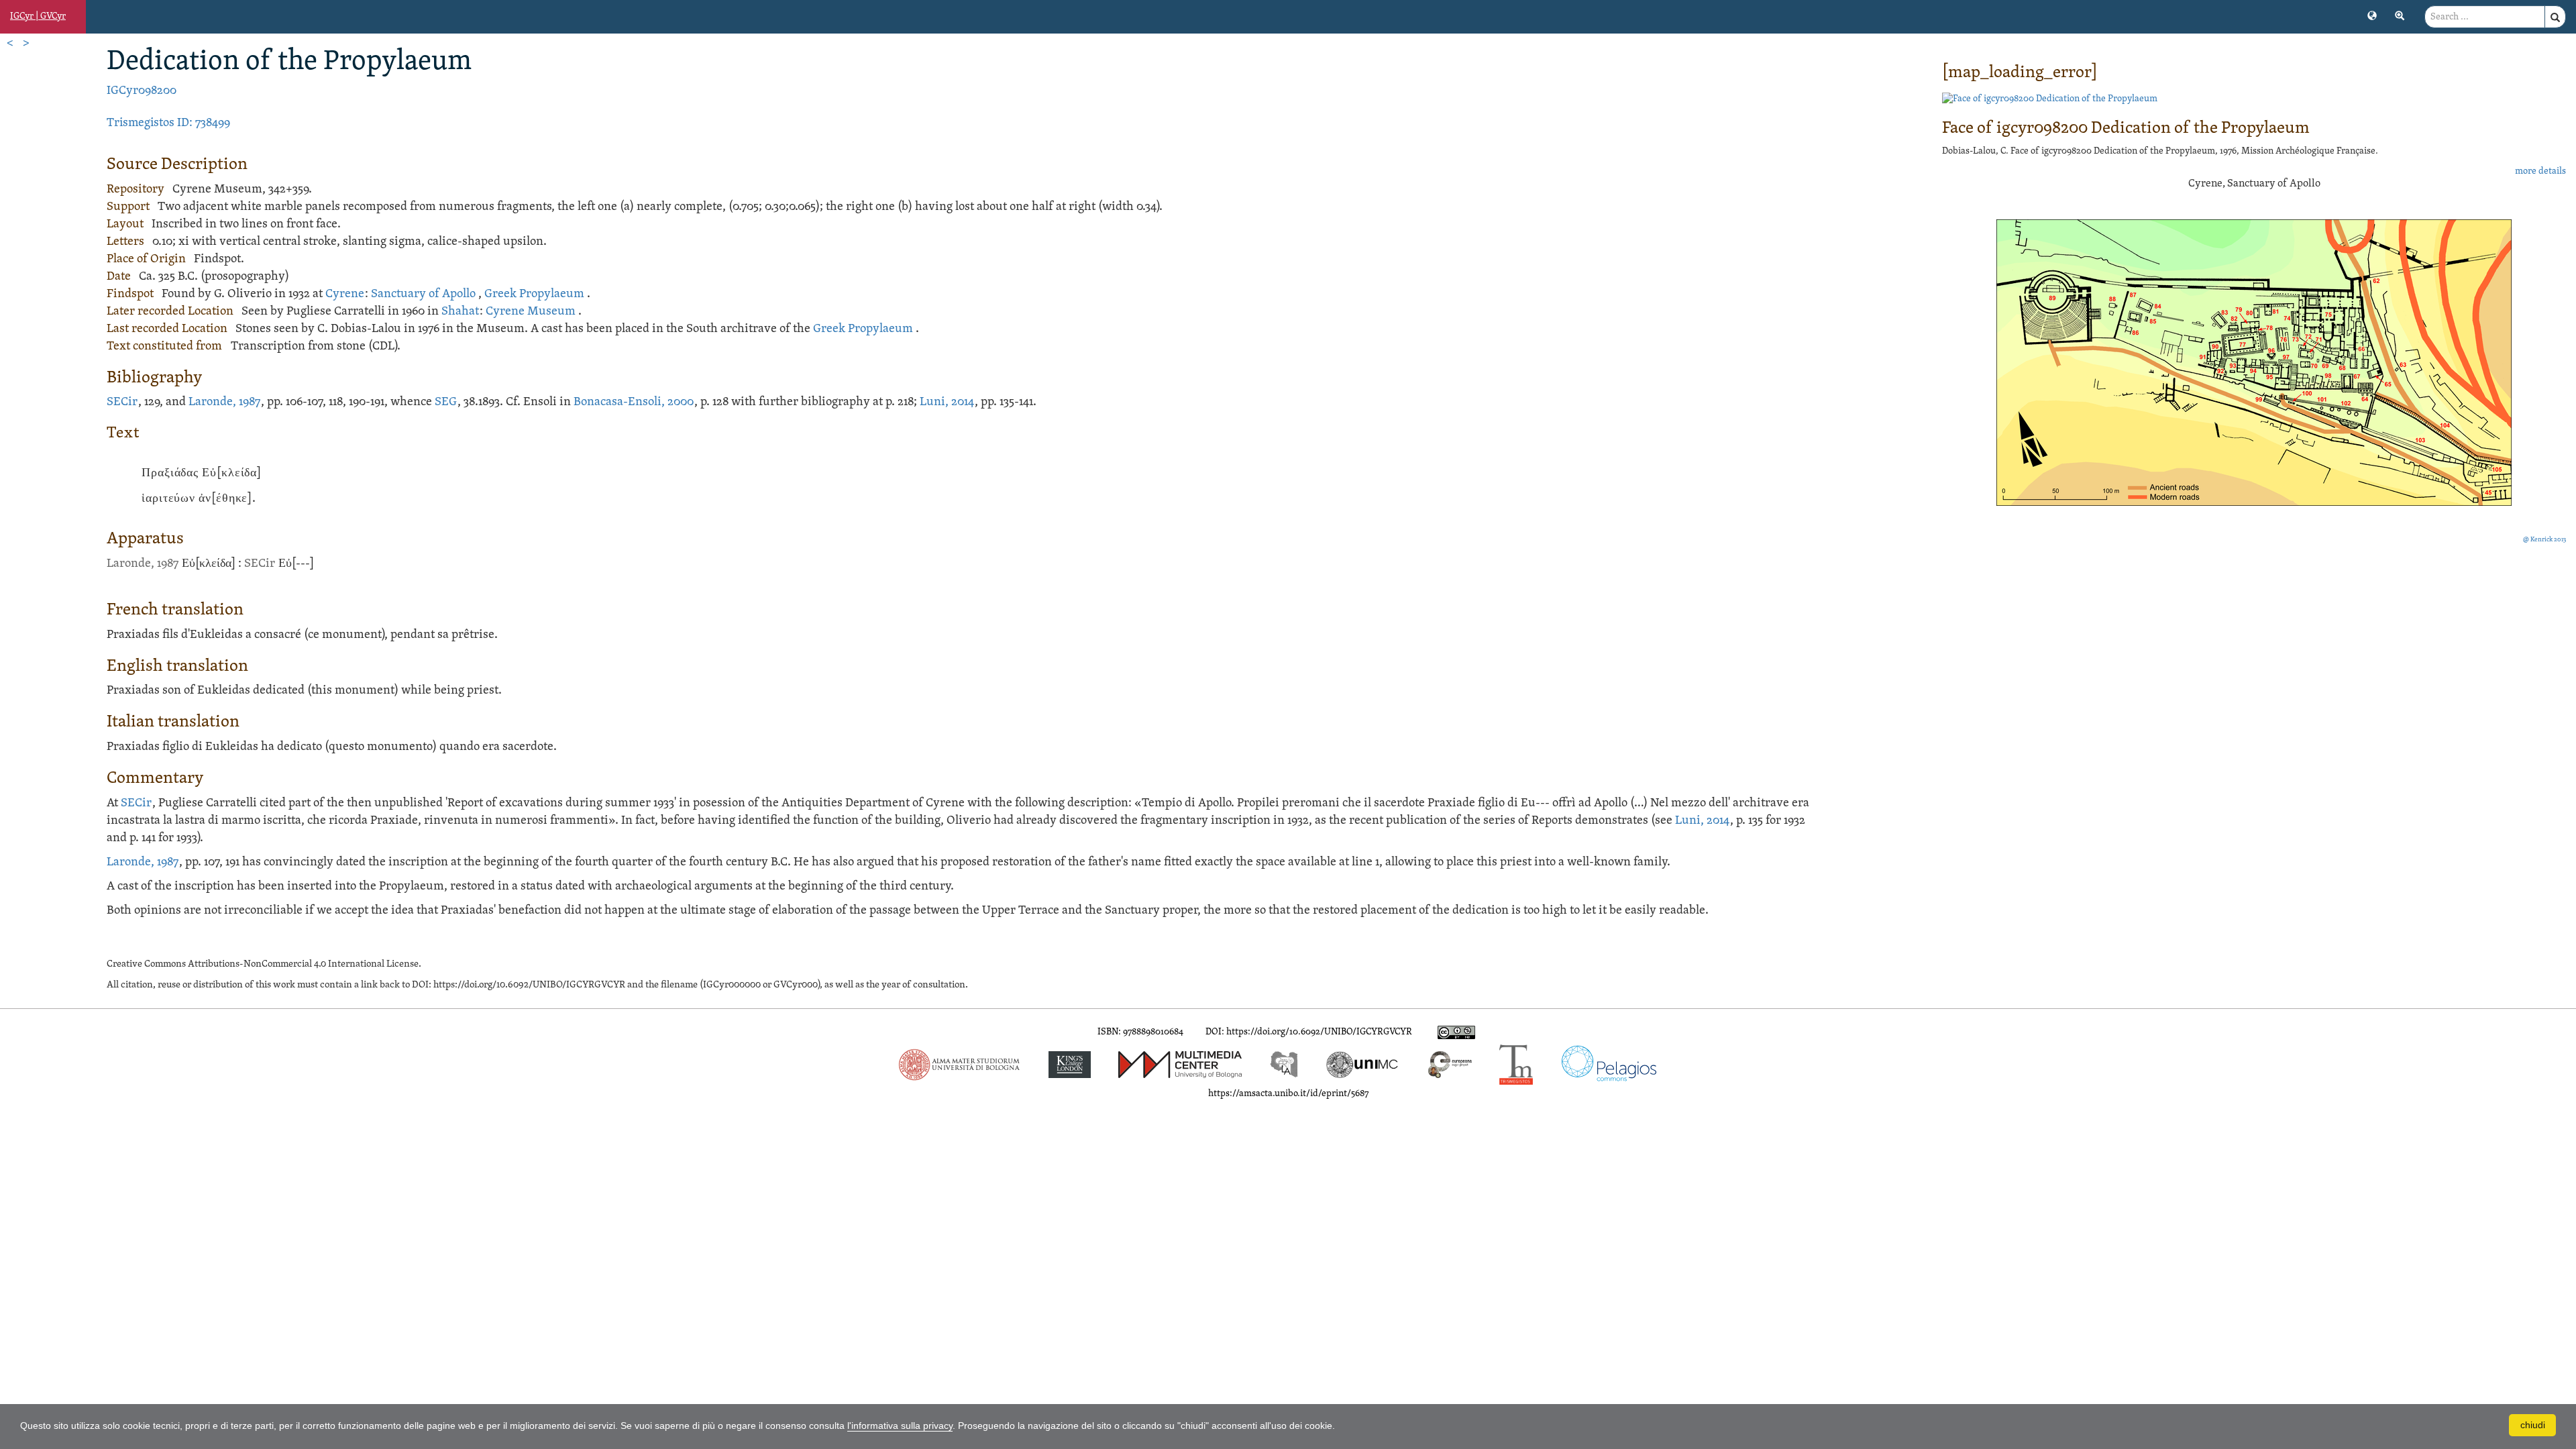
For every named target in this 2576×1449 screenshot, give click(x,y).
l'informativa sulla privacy (900, 1426)
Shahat (460, 312)
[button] (2372, 15)
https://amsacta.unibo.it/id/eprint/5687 (1288, 1094)
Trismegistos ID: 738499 (168, 123)
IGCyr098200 (142, 91)
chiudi (2533, 1425)
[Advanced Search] (2400, 15)
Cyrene (345, 294)
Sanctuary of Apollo (423, 294)
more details (2540, 171)
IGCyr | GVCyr (38, 16)
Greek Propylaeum (534, 294)
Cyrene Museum (531, 312)
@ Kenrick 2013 (2544, 540)
